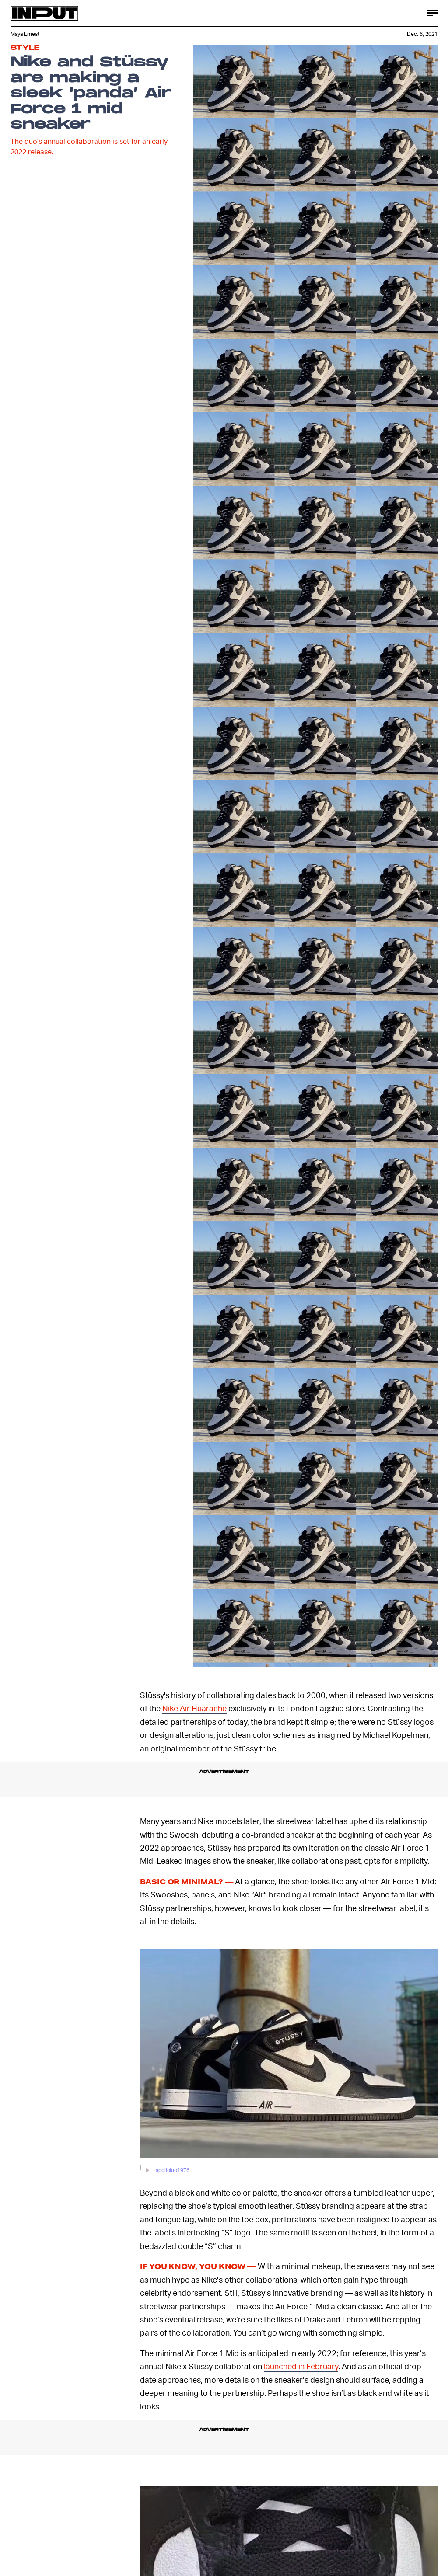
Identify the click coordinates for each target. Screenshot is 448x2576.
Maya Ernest (25, 34)
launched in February (301, 2366)
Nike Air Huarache (194, 1708)
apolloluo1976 (433, 1652)
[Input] (44, 13)
